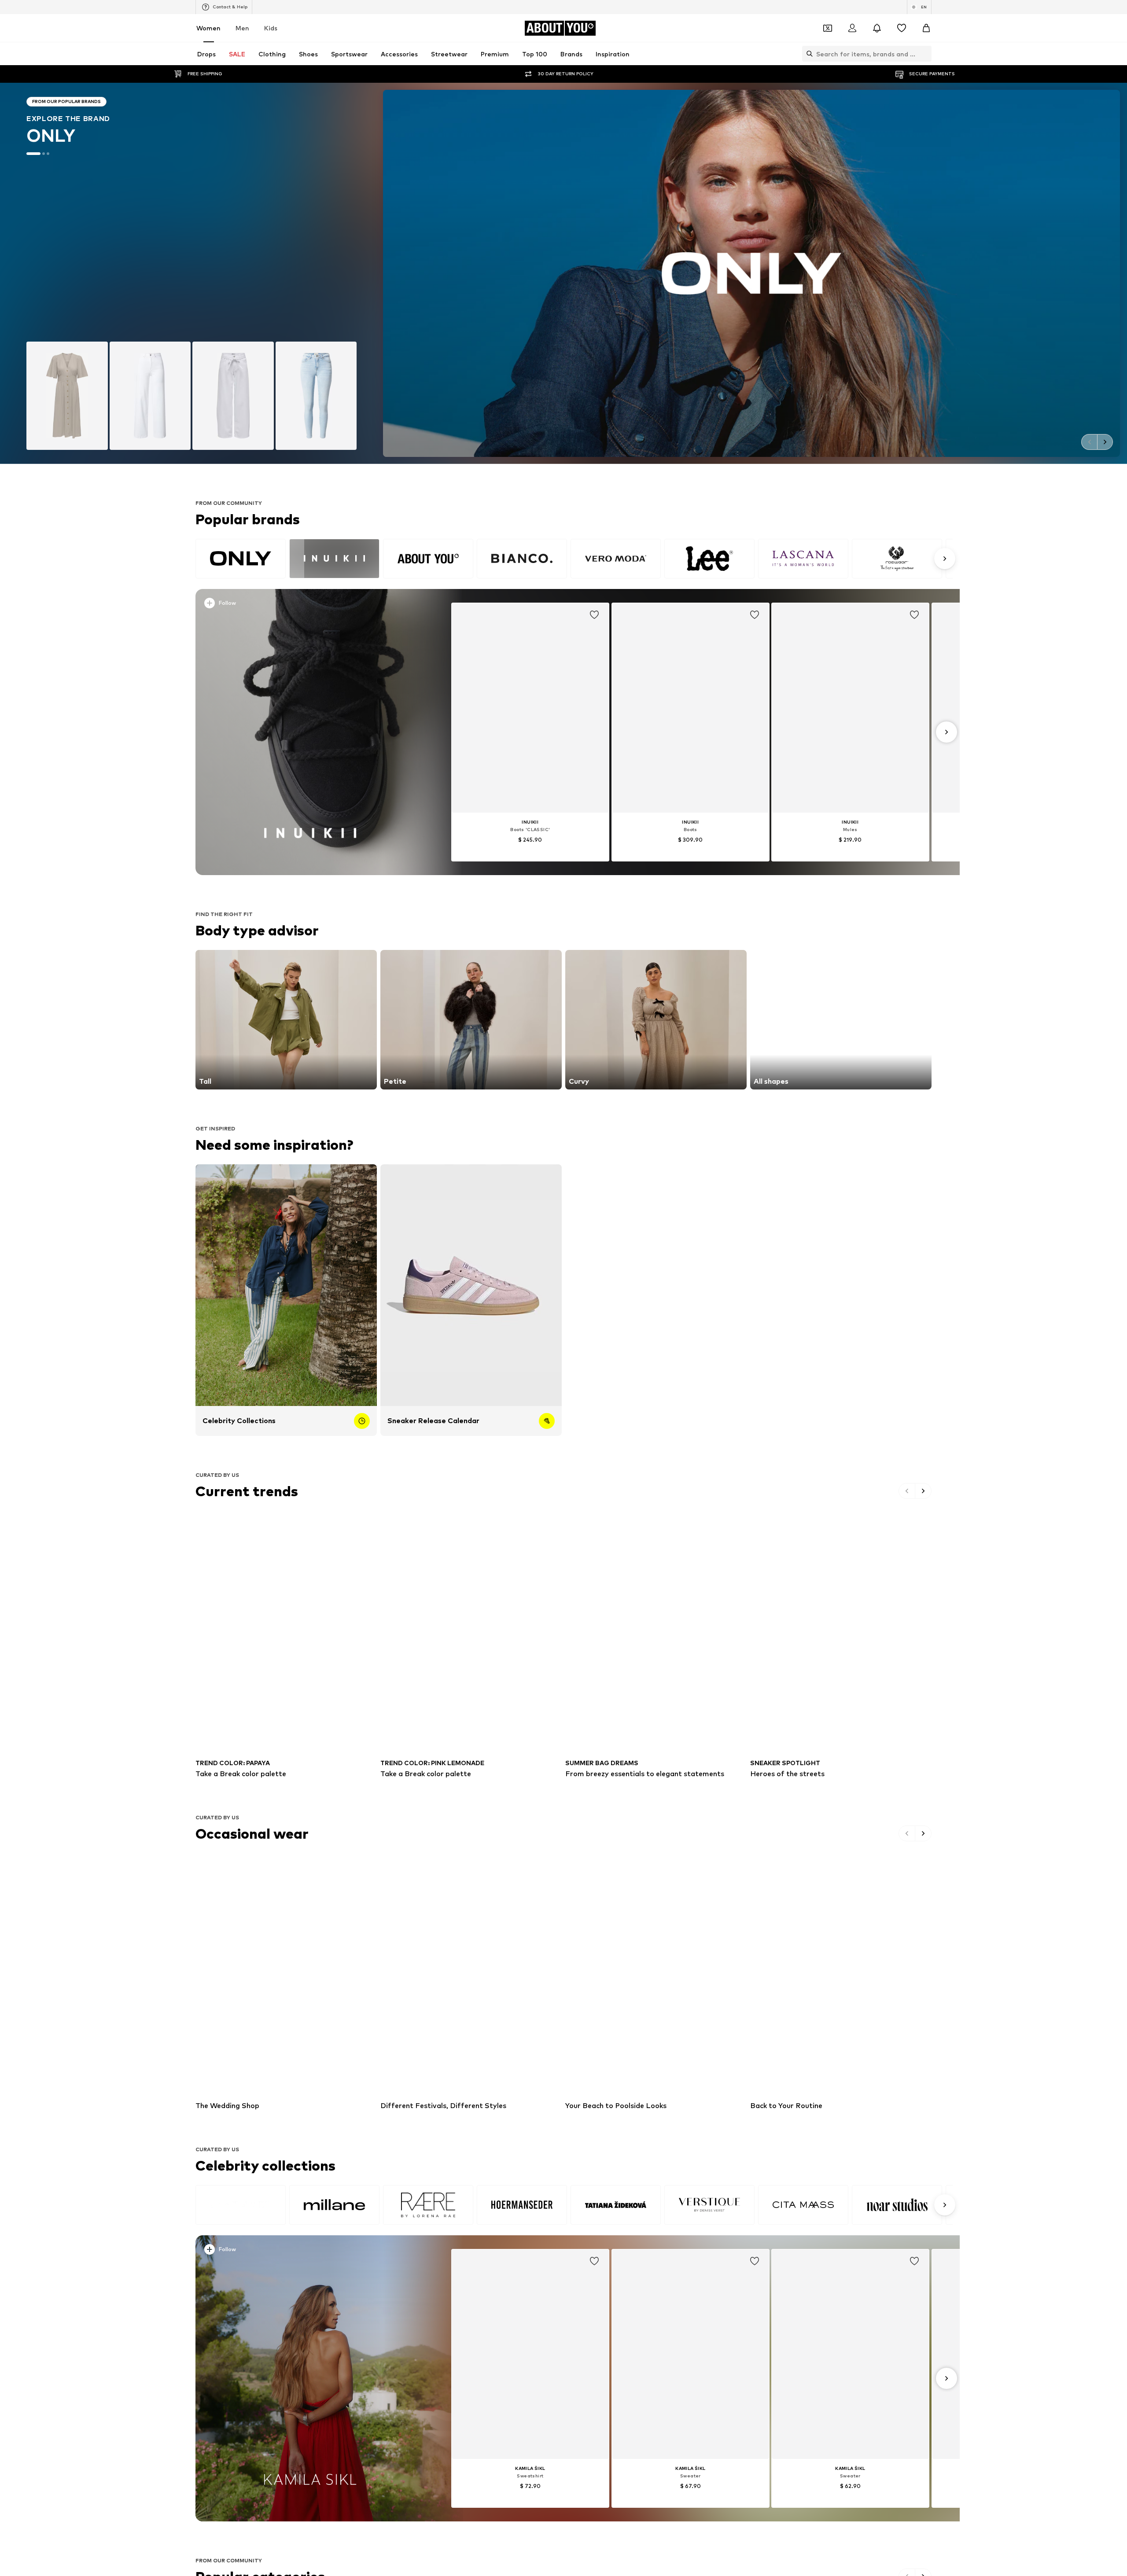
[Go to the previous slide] (1089, 442)
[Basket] (926, 28)
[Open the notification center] (877, 28)
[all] (574, 559)
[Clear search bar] (925, 54)
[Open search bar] (807, 54)
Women (208, 28)
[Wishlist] (902, 28)
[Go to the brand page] (563, 273)
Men (242, 28)
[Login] (852, 28)
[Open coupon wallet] (828, 28)
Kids (271, 28)
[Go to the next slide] (1105, 442)
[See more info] (312, 605)
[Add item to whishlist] (594, 615)
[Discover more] (310, 732)
